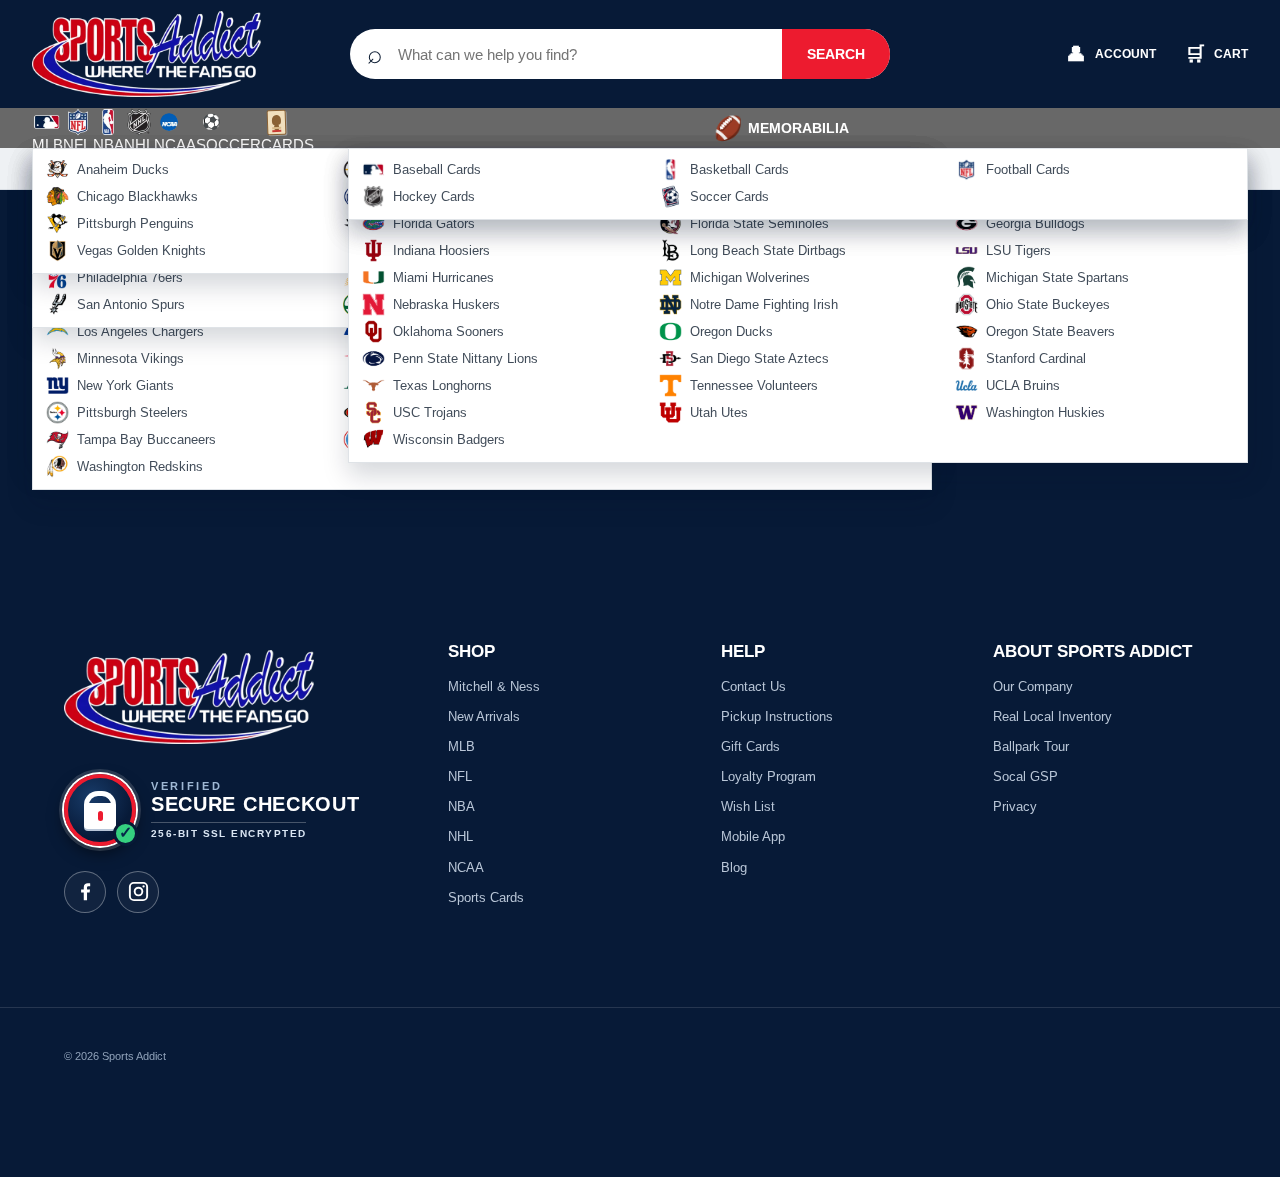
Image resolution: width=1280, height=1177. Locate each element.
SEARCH (836, 54)
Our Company (1033, 686)
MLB (47, 144)
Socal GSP (1025, 776)
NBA (108, 144)
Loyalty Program (768, 776)
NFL (77, 144)
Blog (734, 867)
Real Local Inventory (1052, 716)
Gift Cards (750, 746)
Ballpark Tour (1031, 746)
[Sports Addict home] (162, 54)
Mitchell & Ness (494, 686)
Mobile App (753, 836)
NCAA (175, 144)
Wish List (748, 806)
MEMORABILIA (781, 128)
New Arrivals (484, 716)
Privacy (1015, 806)
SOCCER (228, 133)
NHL (139, 144)
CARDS (287, 144)
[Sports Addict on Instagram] (138, 892)
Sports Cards (486, 897)
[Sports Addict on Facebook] (85, 892)
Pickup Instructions (777, 716)
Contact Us (753, 686)
